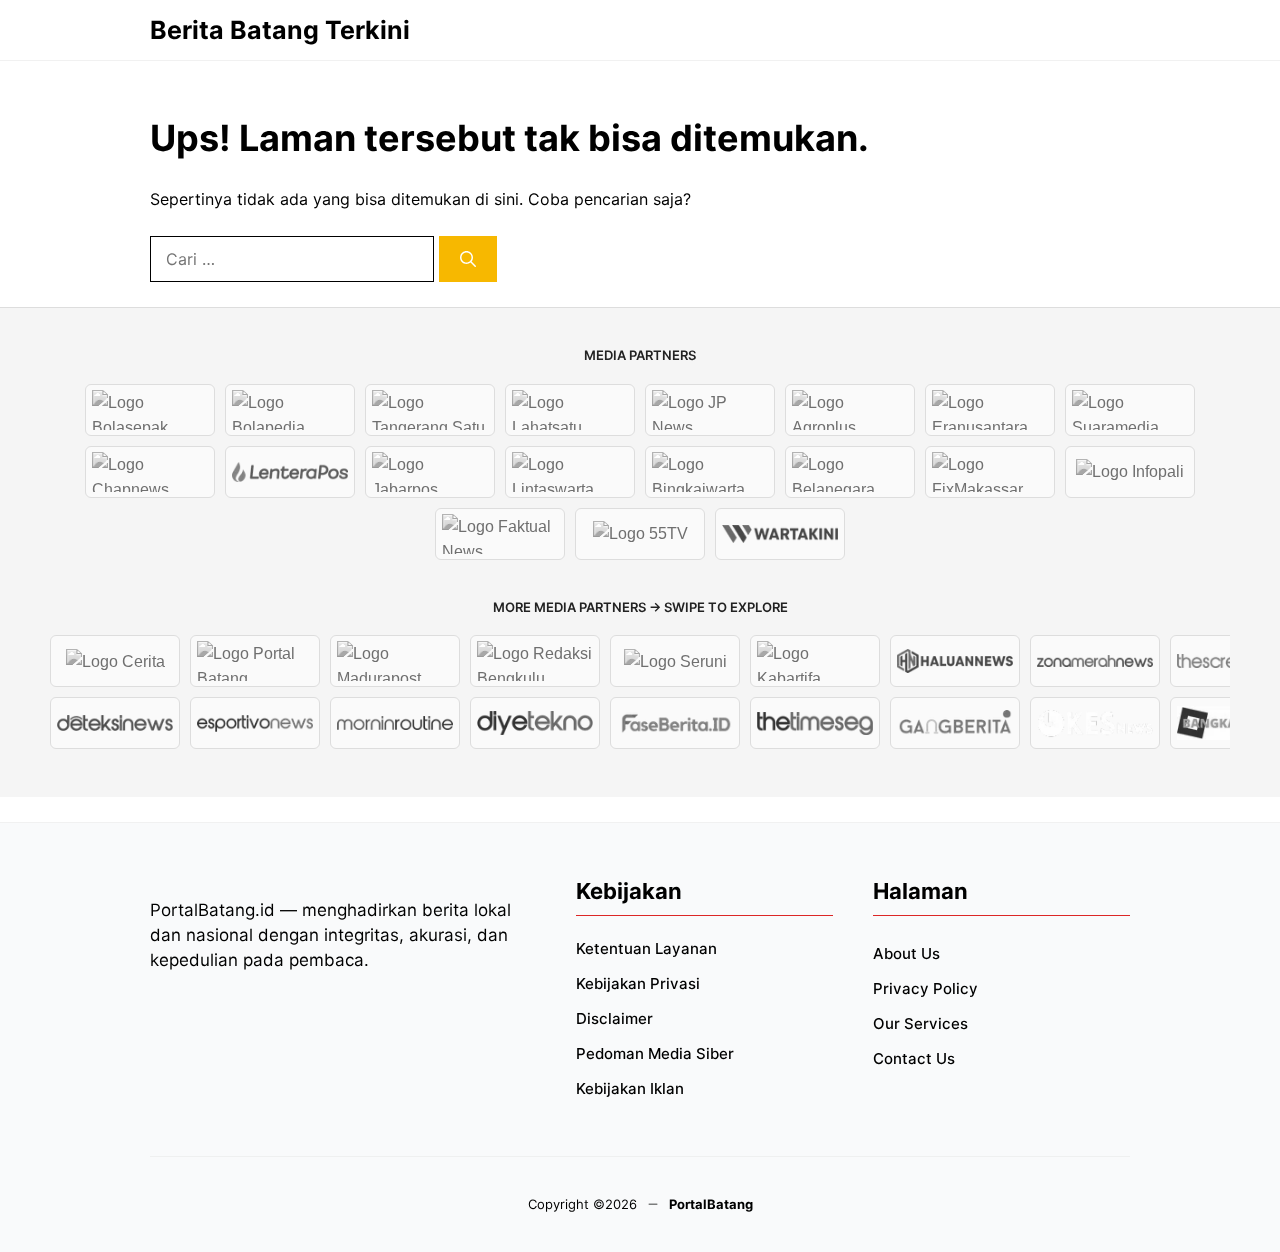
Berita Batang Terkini (280, 30)
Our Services (920, 1023)
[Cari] (468, 259)
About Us (906, 953)
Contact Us (914, 1058)
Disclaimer (614, 1018)
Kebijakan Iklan (630, 1088)
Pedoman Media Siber (655, 1053)
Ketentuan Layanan (646, 948)
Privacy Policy (925, 988)
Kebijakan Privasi (638, 983)
